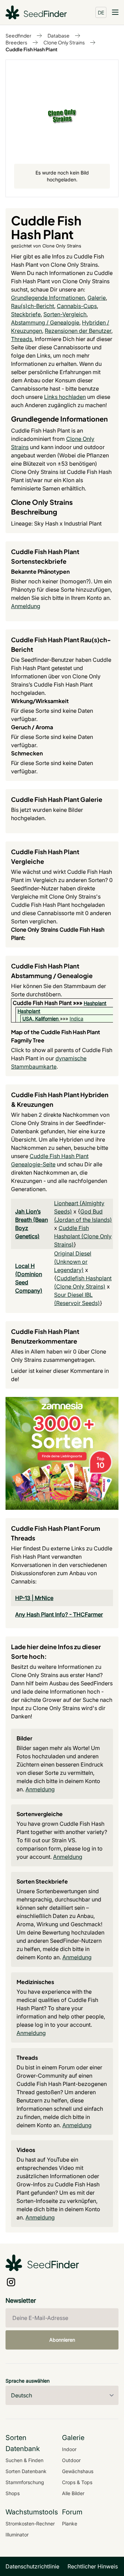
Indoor (69, 2449)
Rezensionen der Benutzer (78, 331)
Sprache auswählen (28, 2381)
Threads (22, 339)
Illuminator (17, 2535)
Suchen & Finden (24, 2460)
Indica (76, 1019)
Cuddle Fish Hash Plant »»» (48, 1003)
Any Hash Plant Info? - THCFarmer (59, 1614)
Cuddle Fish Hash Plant (32, 49)
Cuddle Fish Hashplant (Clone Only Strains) (83, 1236)
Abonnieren (62, 2340)
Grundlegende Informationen (48, 298)
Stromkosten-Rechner (30, 2524)
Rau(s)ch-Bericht (33, 306)
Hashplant (95, 1003)
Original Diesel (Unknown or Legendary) (73, 1262)
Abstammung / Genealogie (45, 322)
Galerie (97, 298)
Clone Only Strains (64, 42)
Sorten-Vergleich (65, 314)
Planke (70, 2524)
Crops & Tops (77, 2482)
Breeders (16, 42)
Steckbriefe (26, 314)
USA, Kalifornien (40, 1019)
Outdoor (71, 2460)
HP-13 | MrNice (34, 1598)
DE (101, 12)
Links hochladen (65, 397)
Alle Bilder (73, 2493)
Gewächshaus (78, 2471)
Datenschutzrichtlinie (32, 2566)
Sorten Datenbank (26, 2471)
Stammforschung (25, 2482)
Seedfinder (18, 35)
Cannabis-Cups (77, 306)
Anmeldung (26, 606)
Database (59, 35)
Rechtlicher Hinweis (93, 2566)
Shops (13, 2493)
